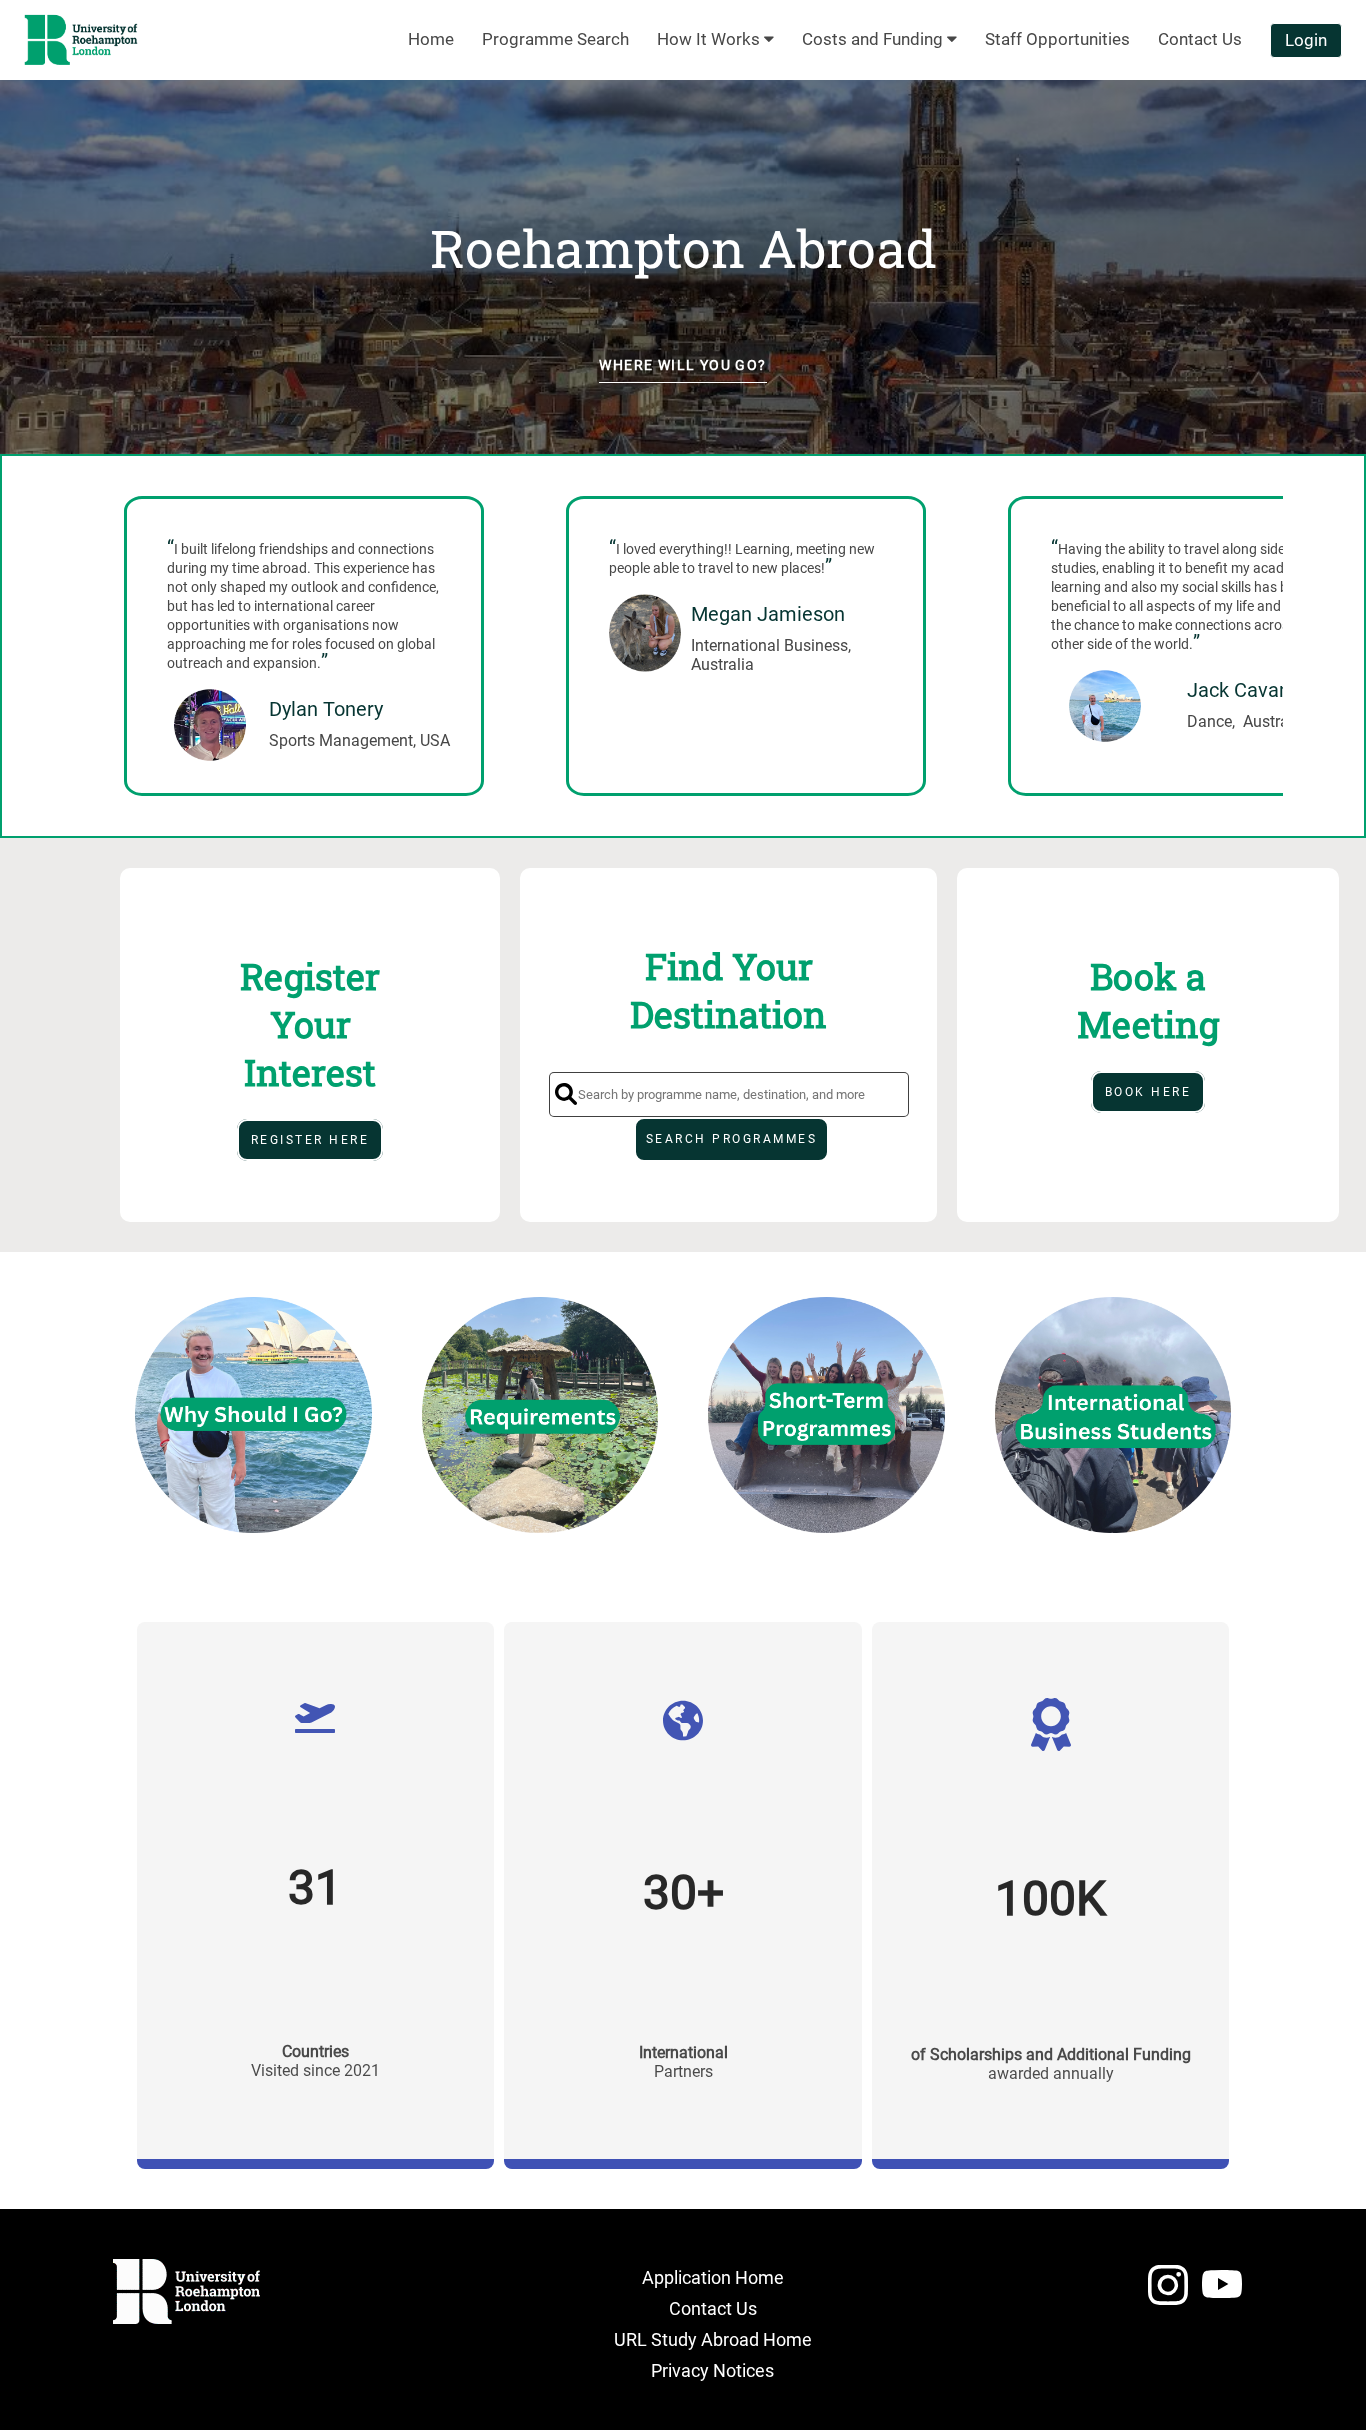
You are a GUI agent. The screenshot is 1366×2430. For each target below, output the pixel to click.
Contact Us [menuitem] (1200, 39)
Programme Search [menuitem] (555, 39)
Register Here (310, 1140)
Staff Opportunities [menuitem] (1057, 39)
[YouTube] (1222, 2293)
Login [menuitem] (1306, 40)
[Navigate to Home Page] (81, 40)
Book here (1148, 1092)
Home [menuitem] (431, 39)
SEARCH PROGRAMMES (732, 1139)
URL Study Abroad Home (713, 2339)
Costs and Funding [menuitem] (874, 39)
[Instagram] (1168, 2293)
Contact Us (713, 2308)
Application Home (713, 2277)
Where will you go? (682, 365)
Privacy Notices (712, 2370)
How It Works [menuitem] (710, 39)
